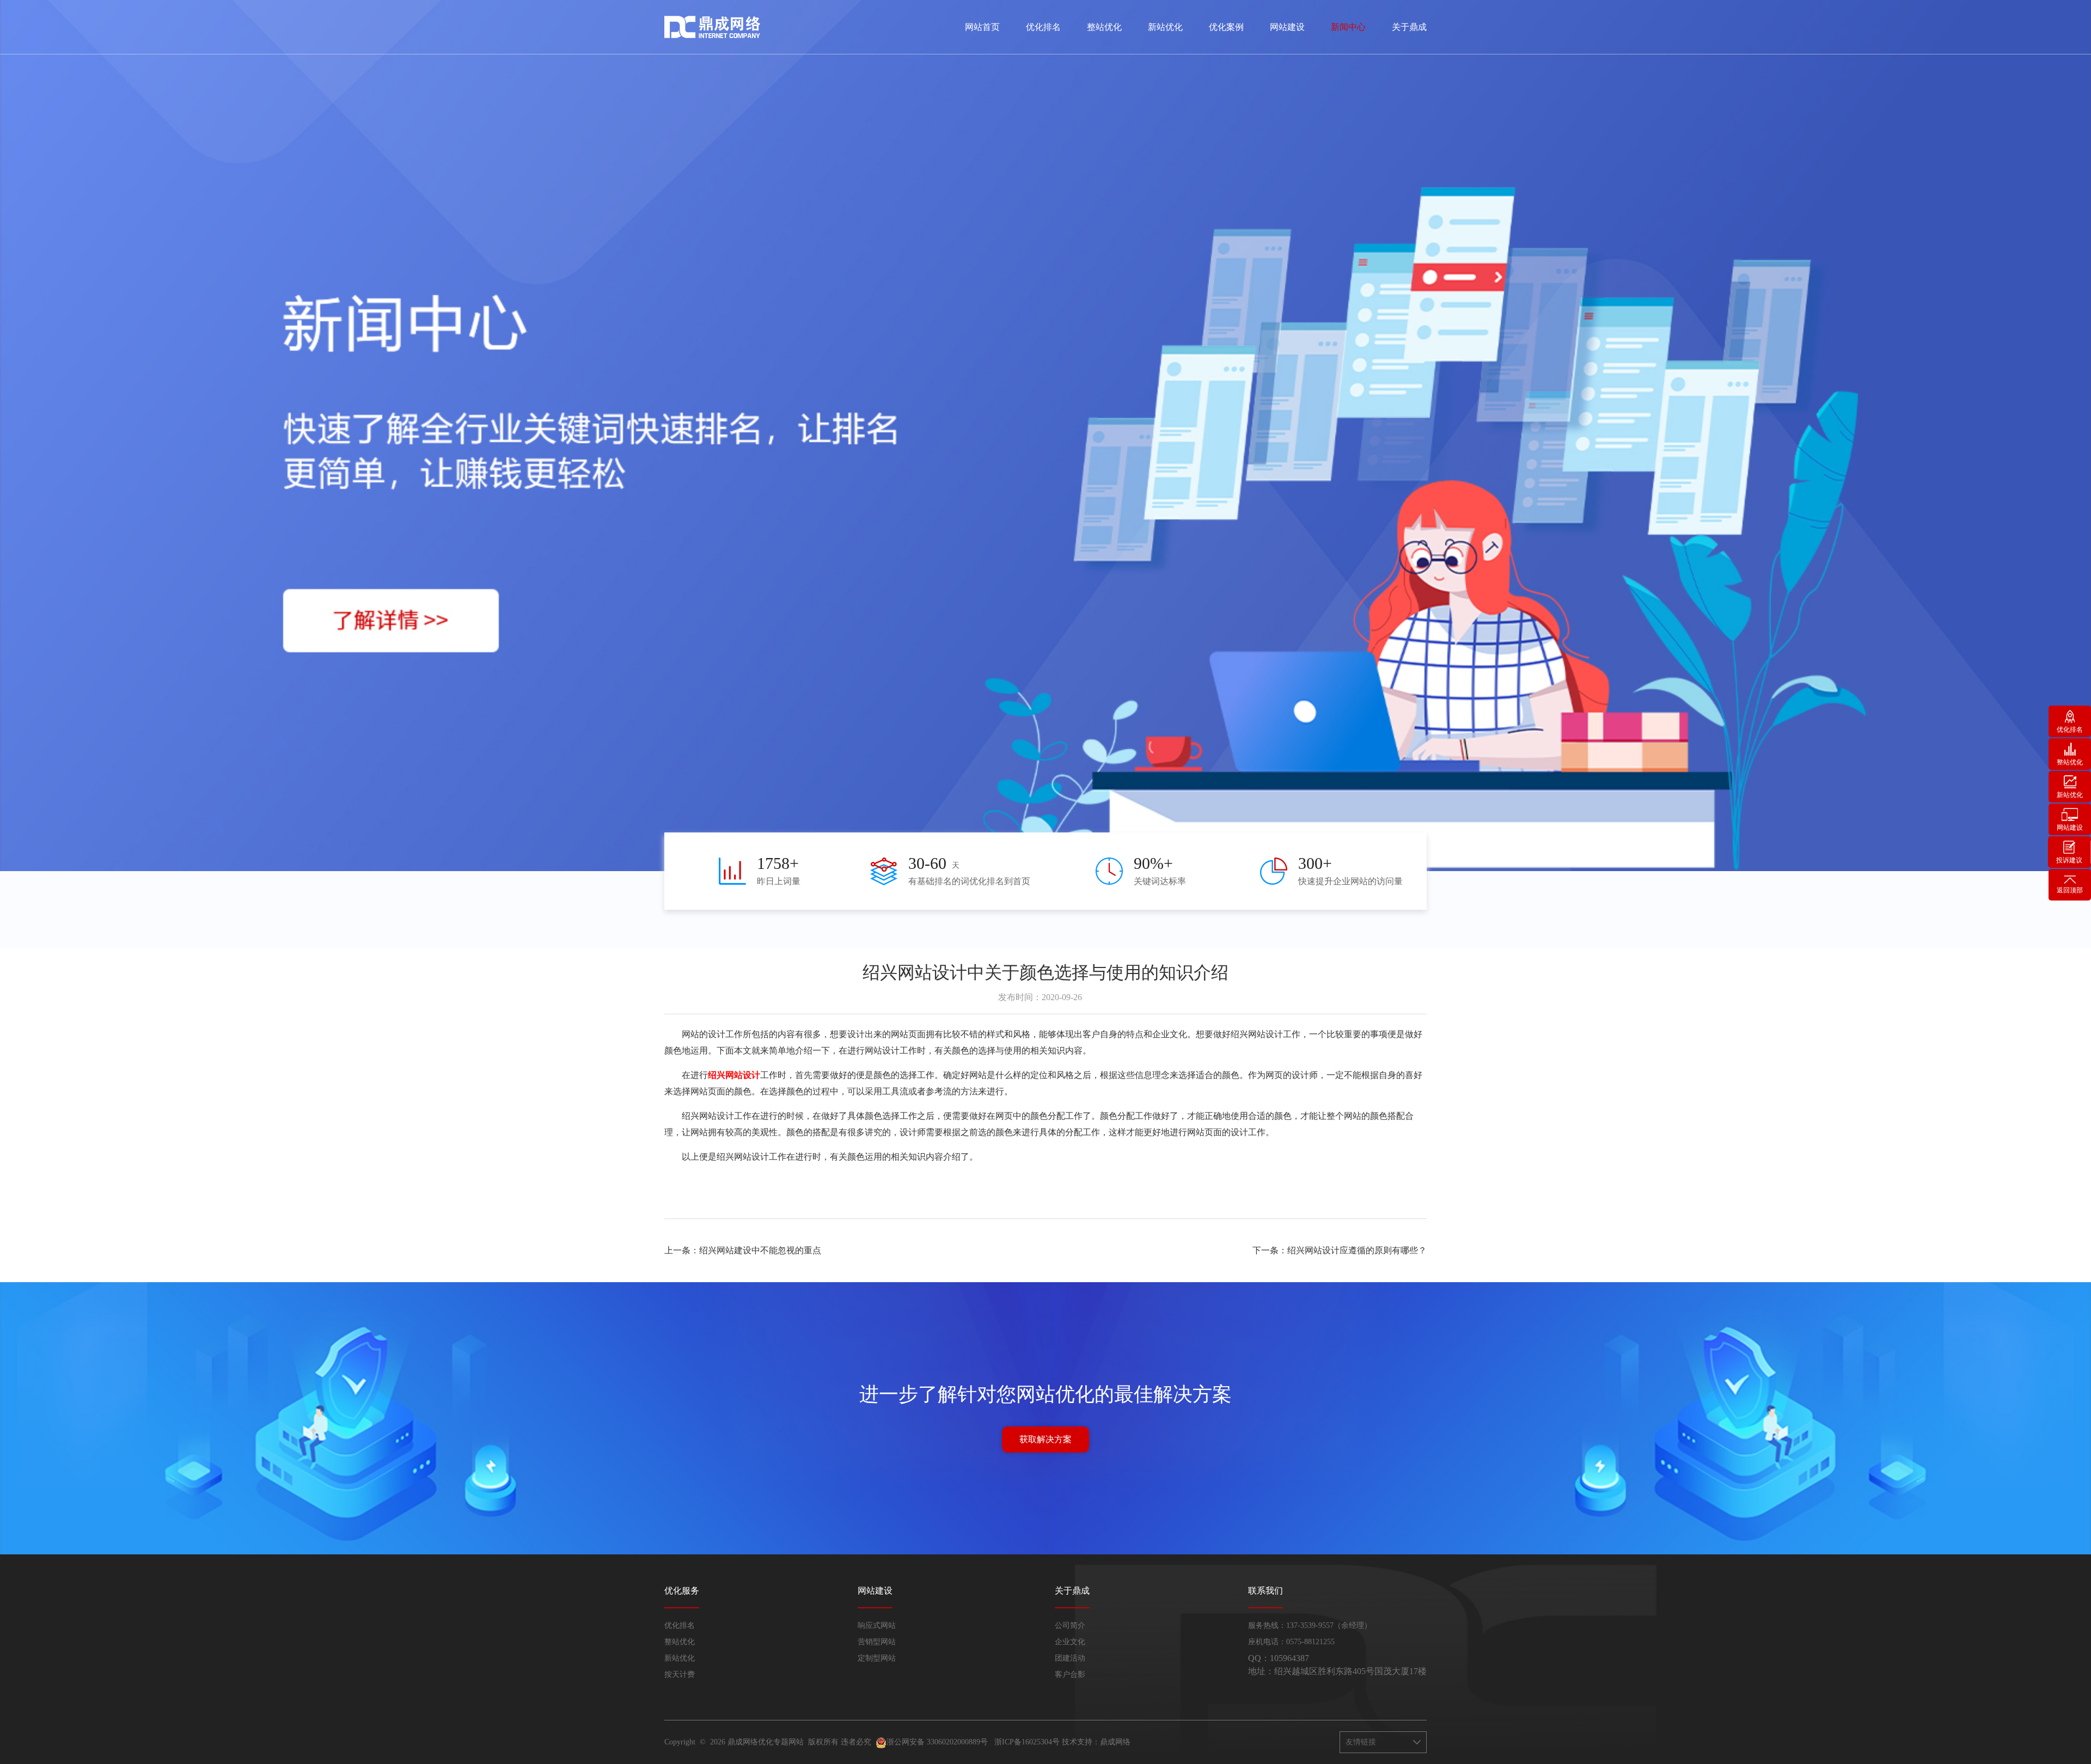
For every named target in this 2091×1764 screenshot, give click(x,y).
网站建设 (1287, 27)
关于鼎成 (1409, 27)
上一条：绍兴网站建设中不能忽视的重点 (743, 1250)
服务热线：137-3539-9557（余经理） (1310, 1625)
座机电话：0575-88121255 (1291, 1642)
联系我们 (1265, 1591)
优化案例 (1226, 27)
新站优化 (1165, 27)
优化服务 (682, 1591)
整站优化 (1104, 27)
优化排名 (1043, 27)
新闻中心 (1348, 27)
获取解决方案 (1045, 1439)
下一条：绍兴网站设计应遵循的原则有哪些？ (1340, 1250)
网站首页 (982, 27)
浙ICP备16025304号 (1027, 1742)
